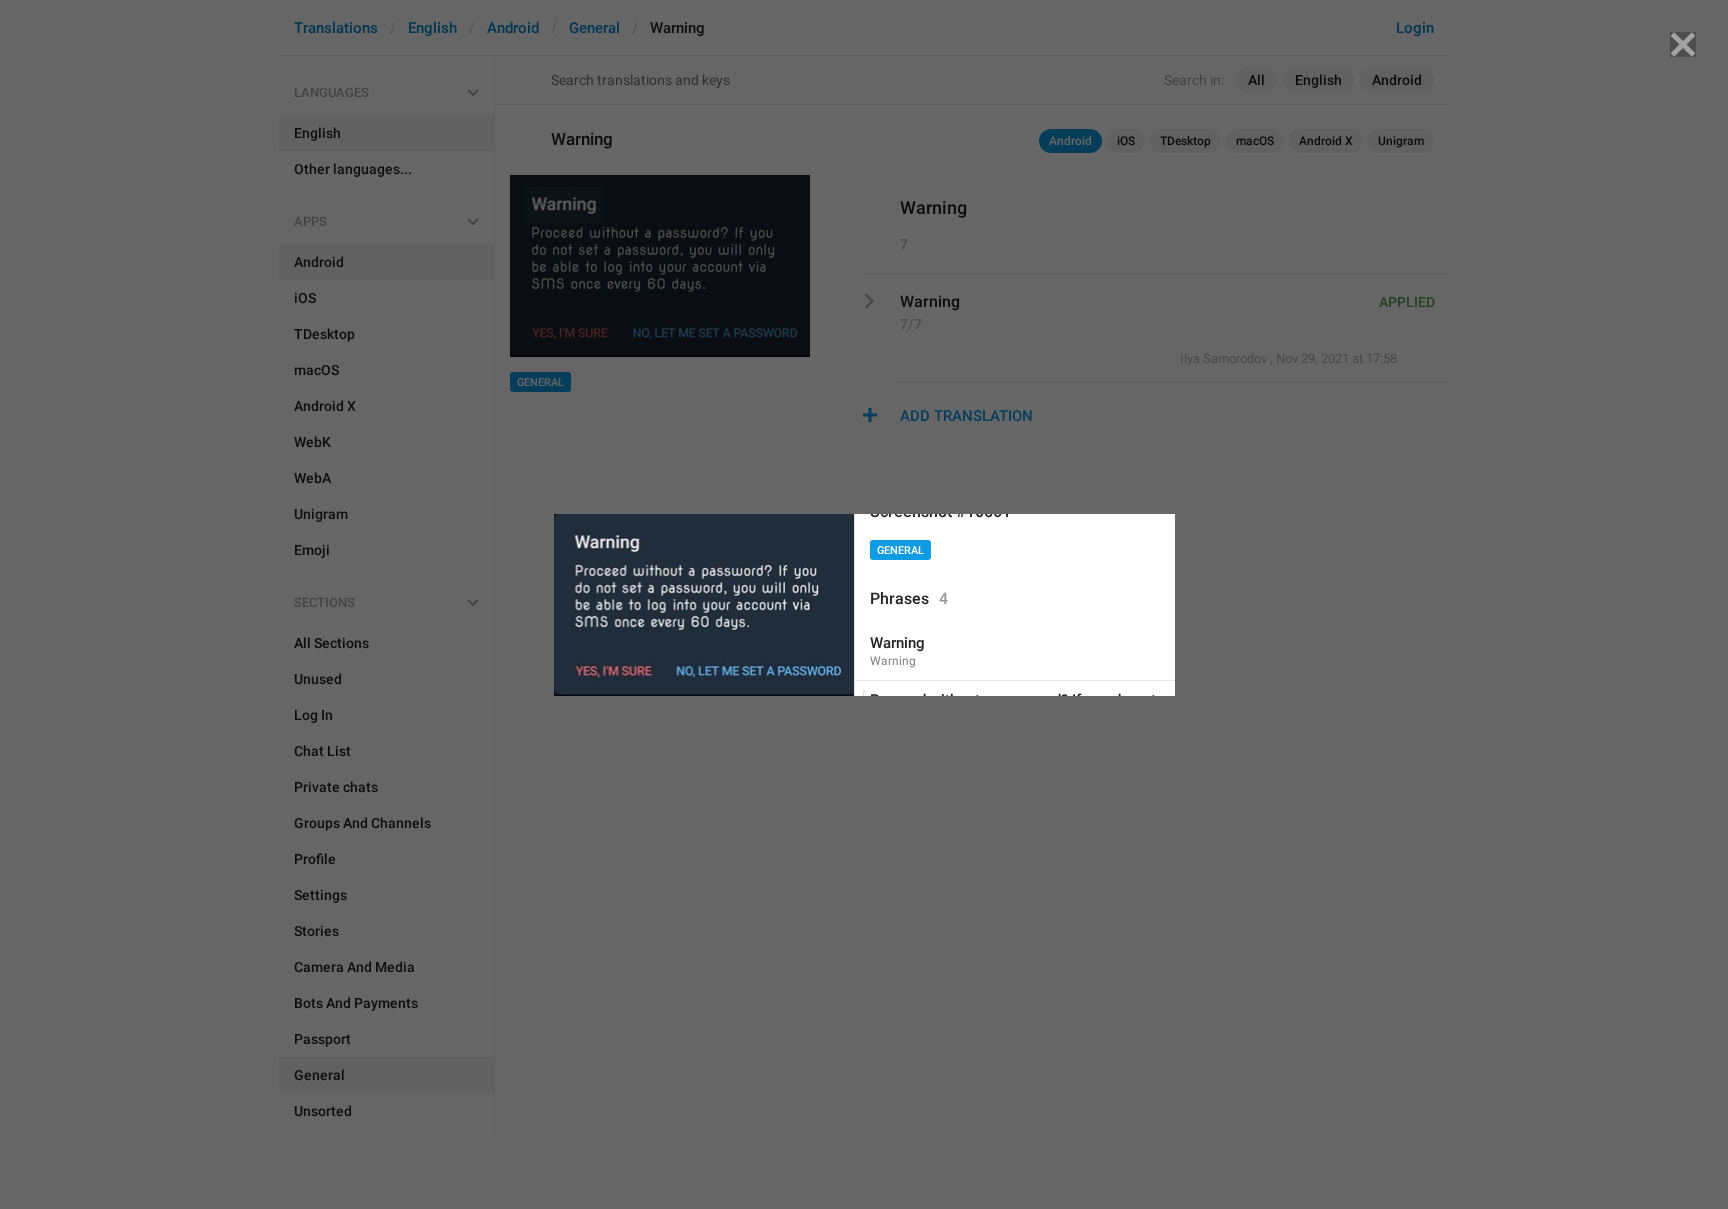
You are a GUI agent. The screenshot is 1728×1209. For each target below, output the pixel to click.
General (900, 550)
